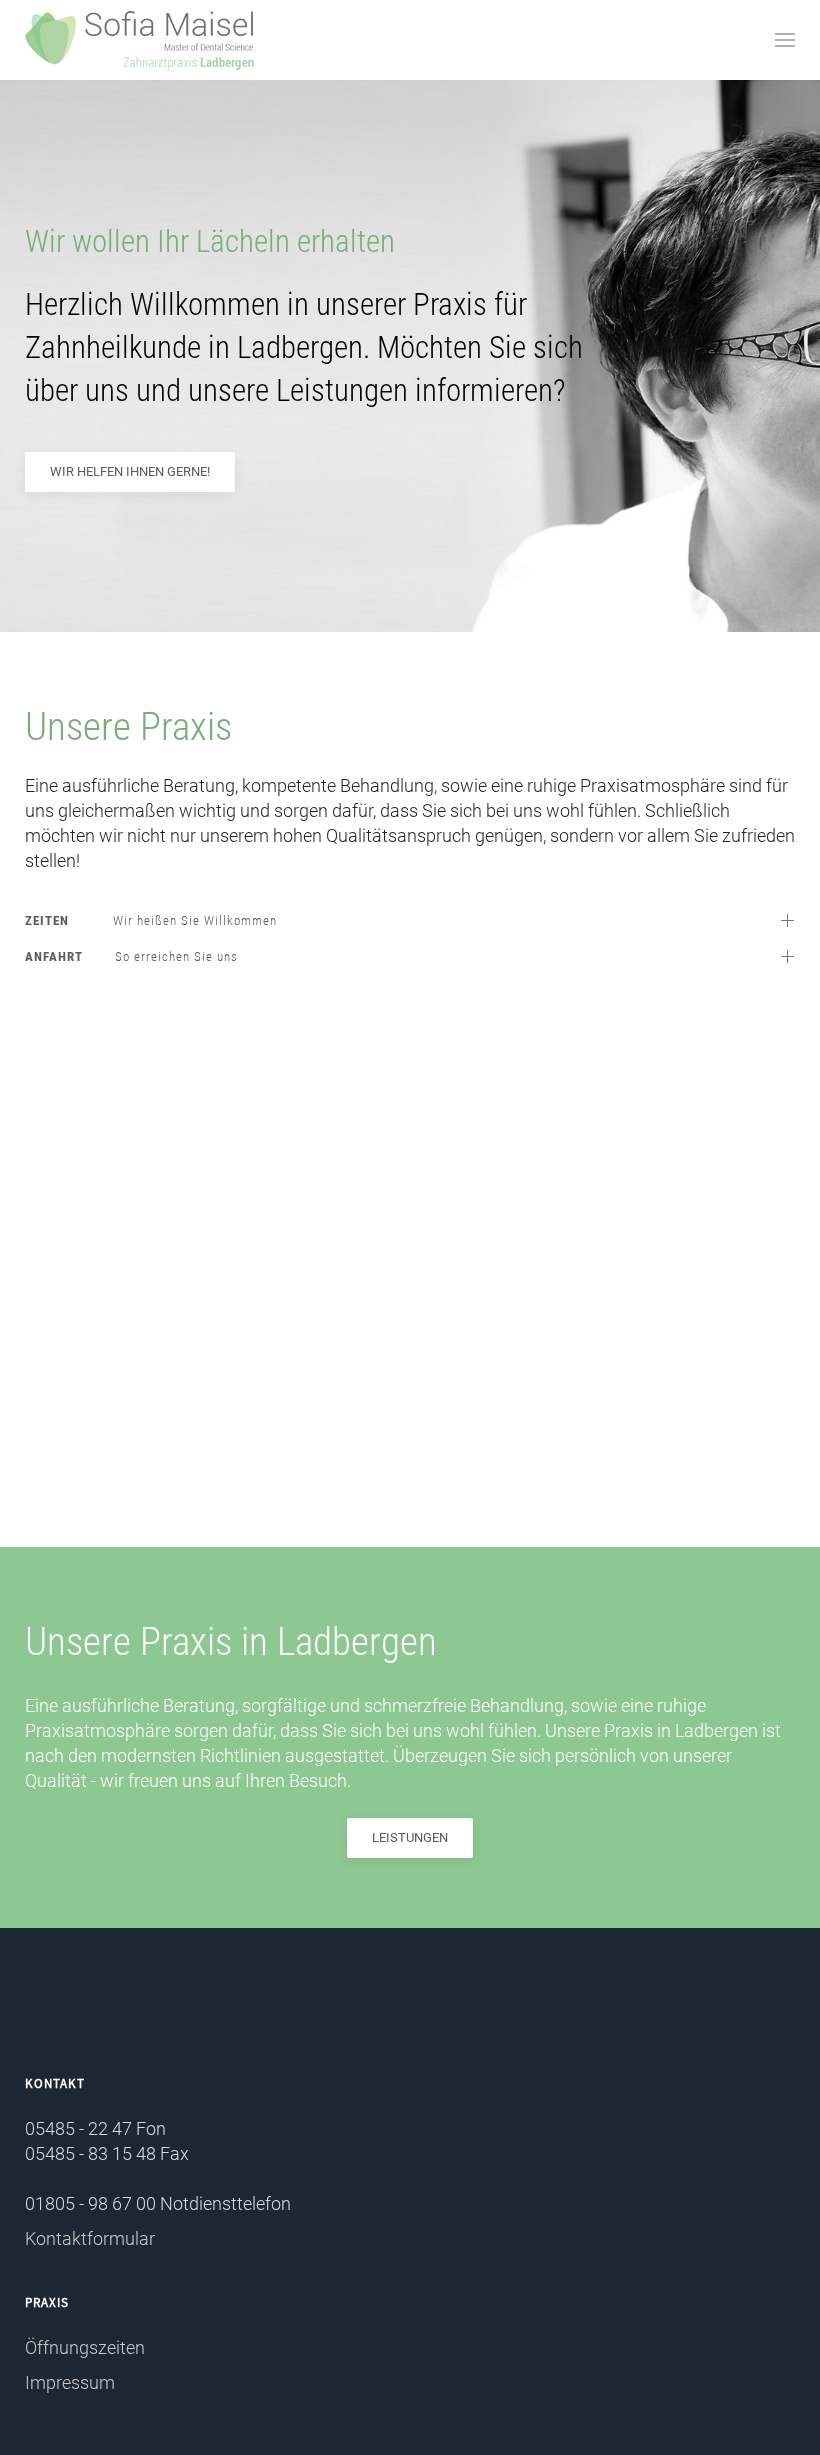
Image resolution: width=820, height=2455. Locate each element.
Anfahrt (131, 956)
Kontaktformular (90, 2238)
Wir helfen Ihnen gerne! (130, 471)
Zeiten (151, 920)
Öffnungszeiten (85, 2347)
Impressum (70, 2382)
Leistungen (410, 1837)
